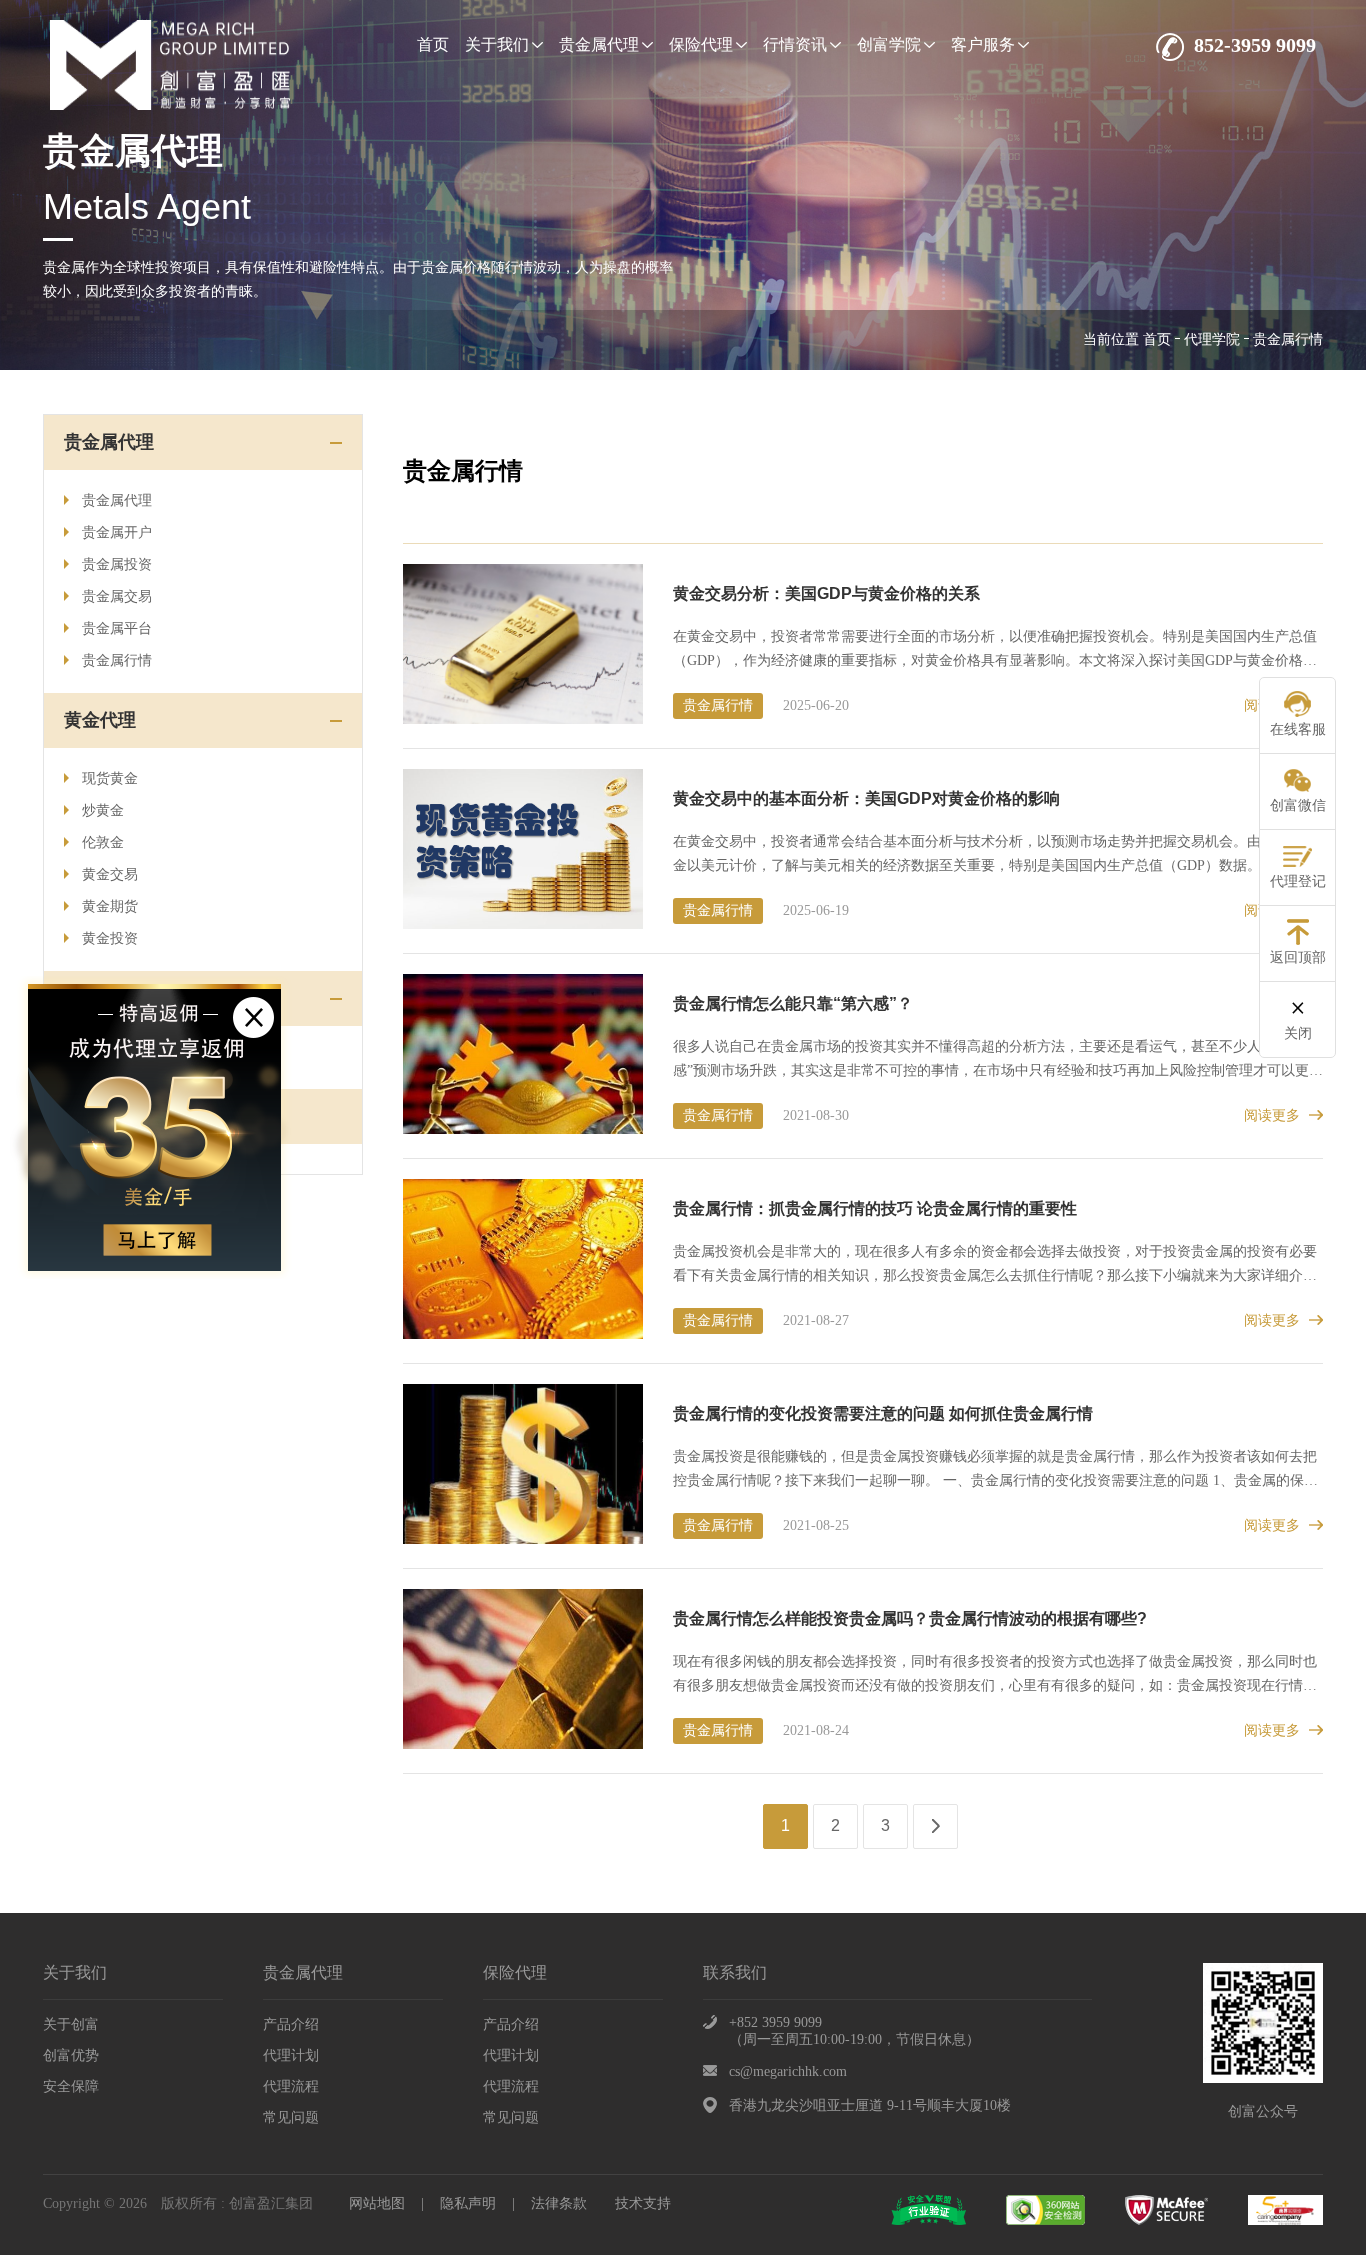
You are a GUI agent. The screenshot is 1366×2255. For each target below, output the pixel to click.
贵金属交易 (117, 596)
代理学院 (1212, 339)
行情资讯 (795, 44)
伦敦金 (103, 842)
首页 (433, 44)
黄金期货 (110, 906)
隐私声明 (468, 2203)
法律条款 (559, 2203)
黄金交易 (110, 874)
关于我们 (497, 44)
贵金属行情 (117, 660)
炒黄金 (103, 810)
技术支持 (643, 2203)
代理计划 (291, 2055)
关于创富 (71, 2024)
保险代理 (701, 44)
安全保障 (71, 2086)
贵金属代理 (599, 44)
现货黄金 (110, 778)
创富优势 (71, 2055)
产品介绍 (291, 2024)
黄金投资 (110, 938)
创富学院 (889, 44)
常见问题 (291, 2117)
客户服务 (983, 44)
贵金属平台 (117, 628)
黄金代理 (100, 720)
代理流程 (291, 2086)
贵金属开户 (117, 532)
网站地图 (377, 2203)
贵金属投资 (117, 564)
